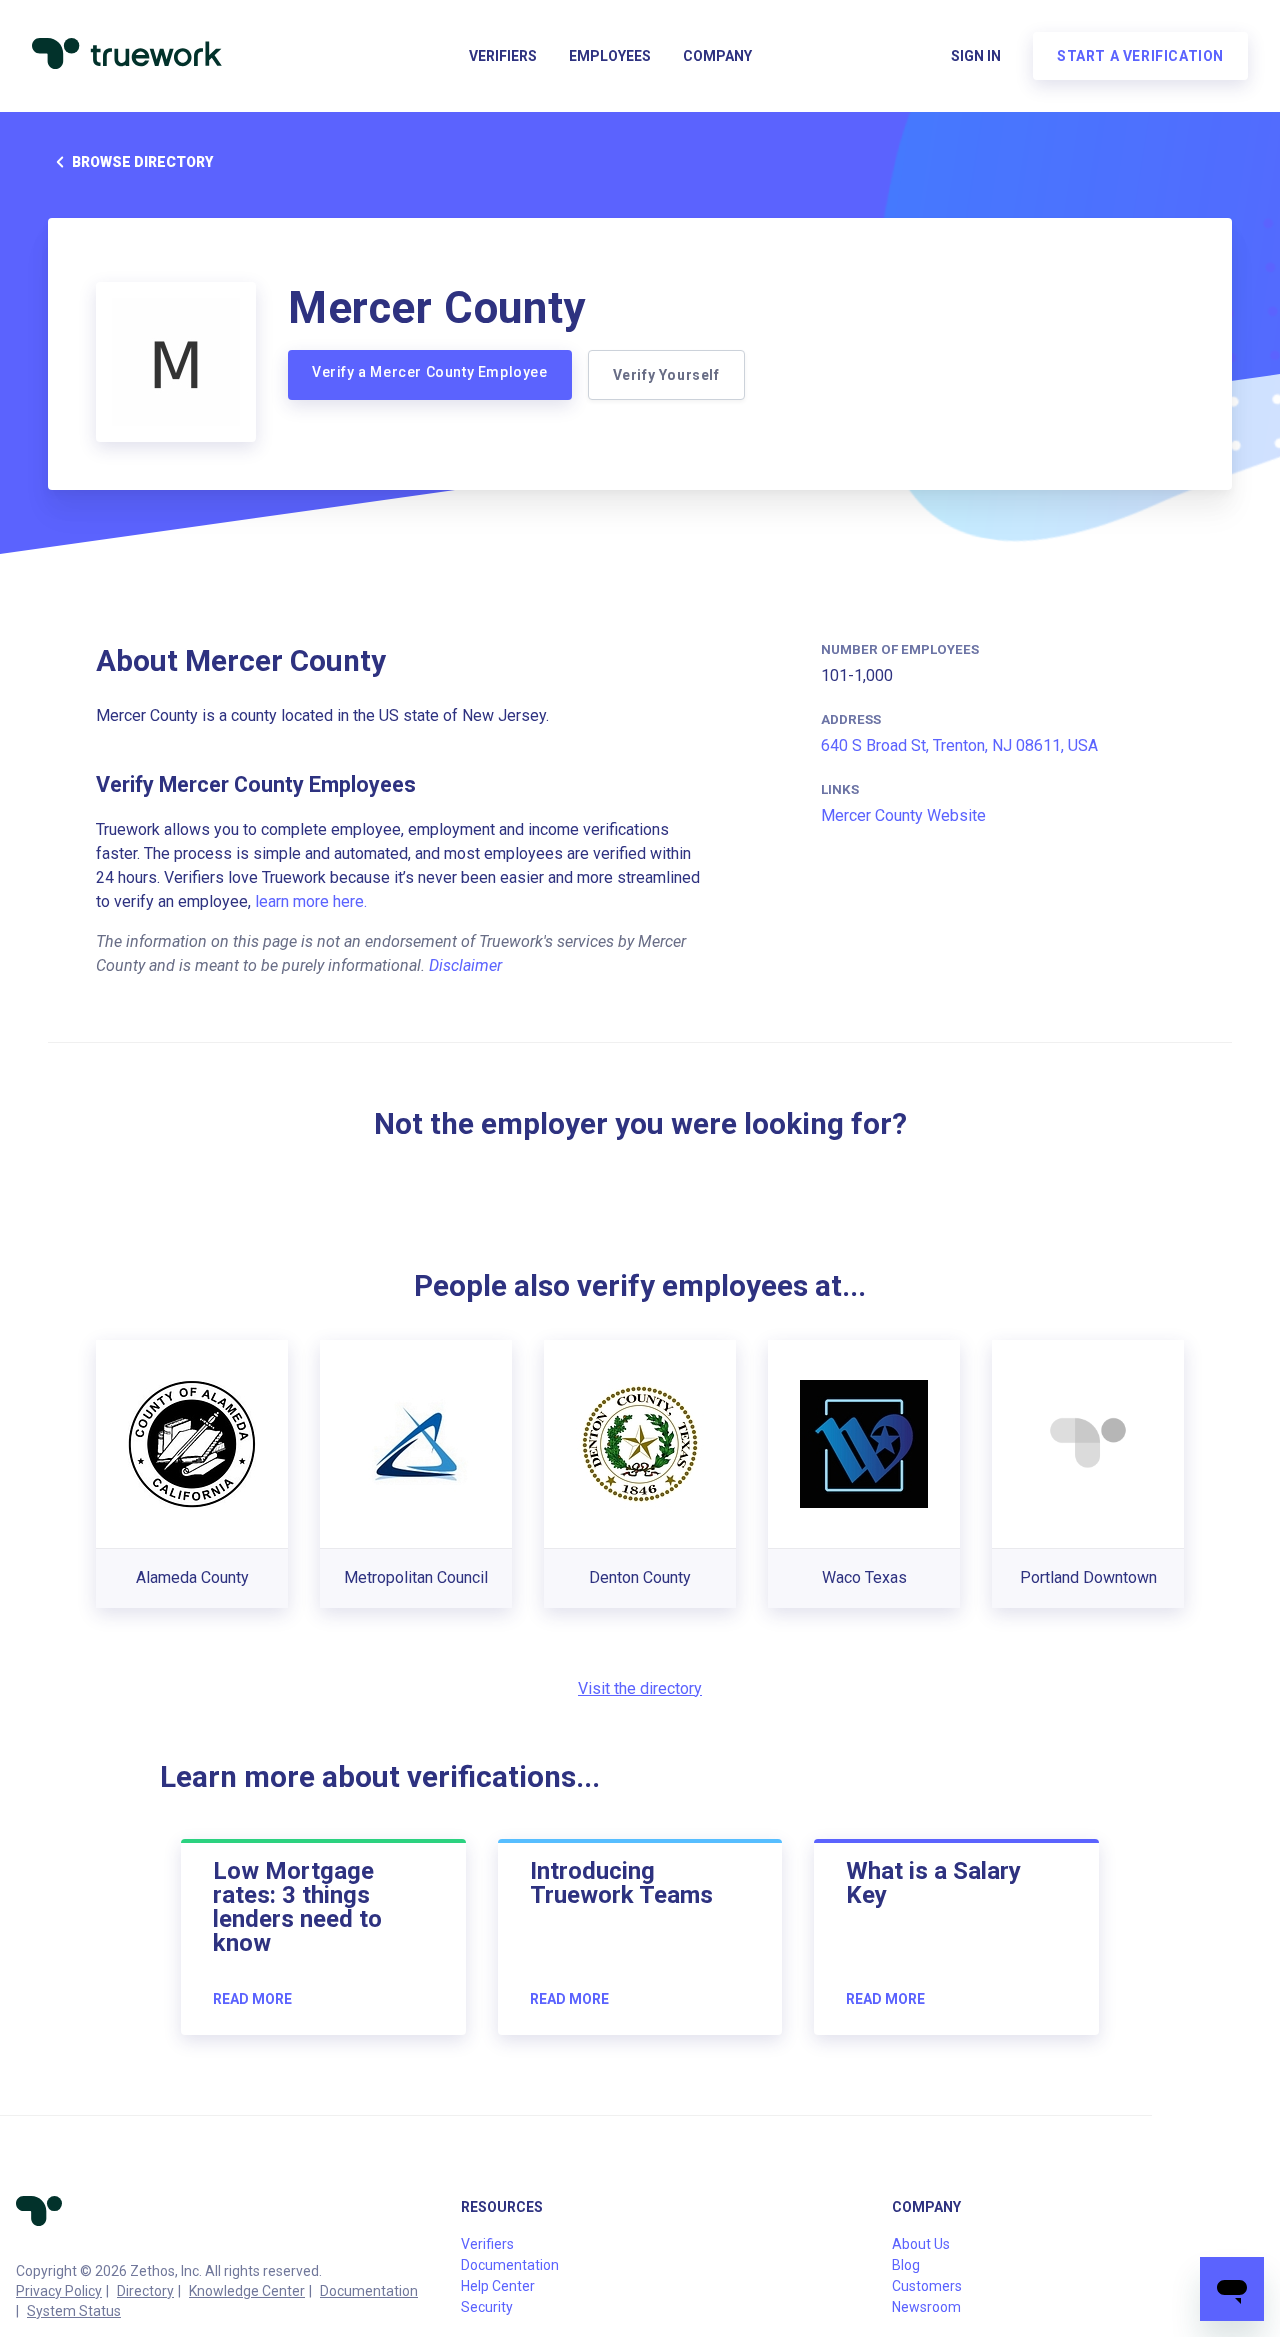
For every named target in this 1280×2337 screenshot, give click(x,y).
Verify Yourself (666, 375)
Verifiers (503, 56)
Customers (927, 2286)
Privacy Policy (59, 2291)
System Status (74, 2311)
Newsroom (926, 2307)
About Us (921, 2244)
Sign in (976, 56)
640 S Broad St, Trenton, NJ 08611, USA (959, 745)
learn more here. (311, 901)
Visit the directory (640, 1688)
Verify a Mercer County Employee (430, 372)
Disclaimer (465, 965)
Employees (610, 56)
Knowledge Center (247, 2291)
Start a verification (1140, 56)
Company (717, 56)
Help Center (498, 2286)
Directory (145, 2291)
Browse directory (142, 162)
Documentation (369, 2291)
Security (487, 2307)
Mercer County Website (903, 815)
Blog (906, 2265)
